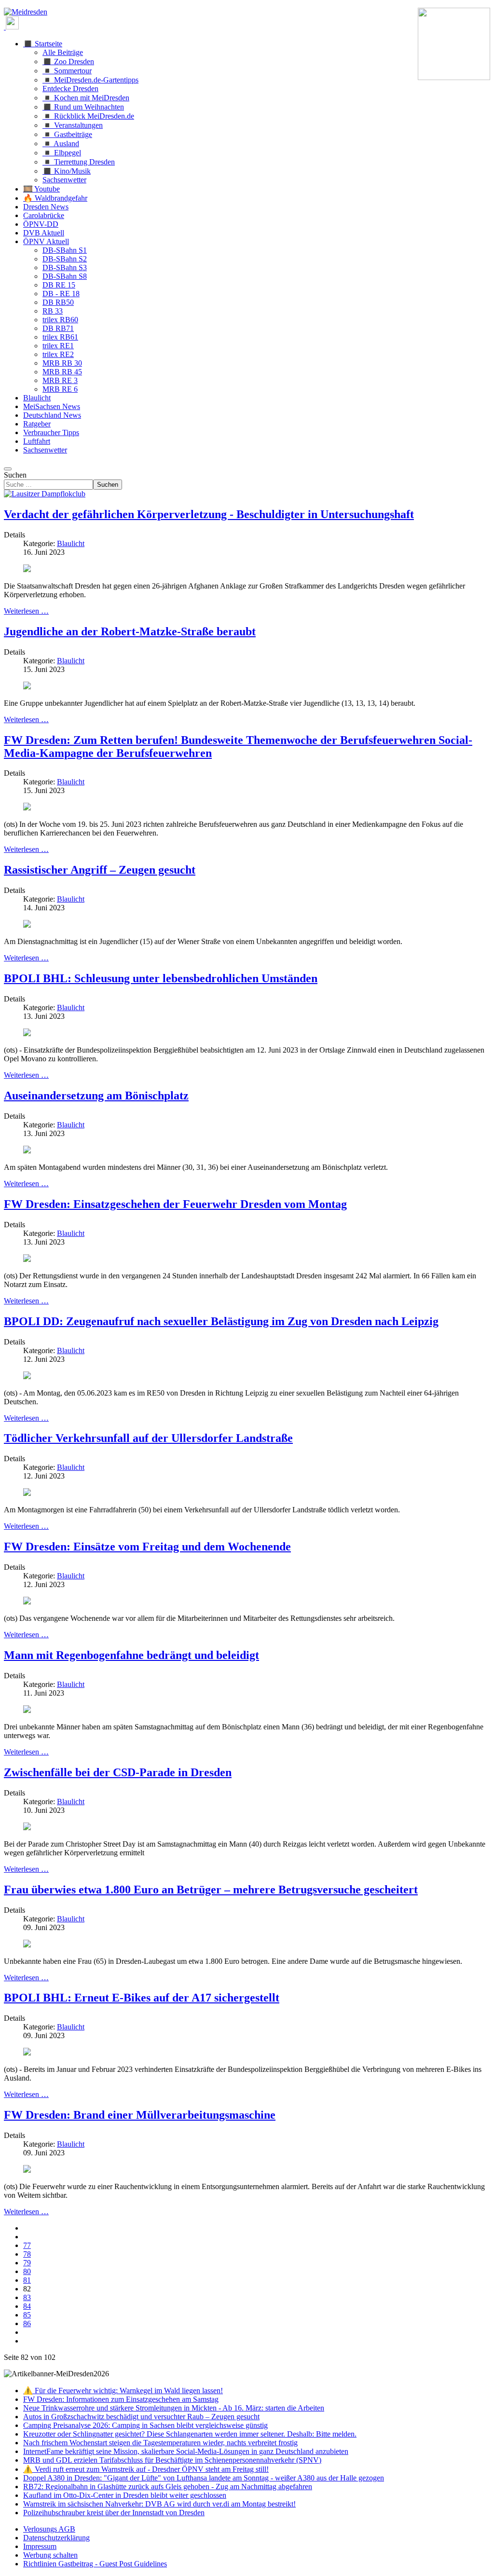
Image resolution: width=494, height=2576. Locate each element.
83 (27, 2297)
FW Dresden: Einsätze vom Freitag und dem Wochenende (147, 1547)
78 (27, 2254)
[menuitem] (49, 2529)
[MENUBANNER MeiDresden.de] (26, 12)
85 (27, 2315)
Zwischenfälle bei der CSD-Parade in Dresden (118, 1772)
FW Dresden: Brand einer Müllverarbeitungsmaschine (140, 2115)
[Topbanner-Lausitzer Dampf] (45, 494)
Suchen (15, 475)
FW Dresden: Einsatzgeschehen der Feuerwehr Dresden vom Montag (175, 1204)
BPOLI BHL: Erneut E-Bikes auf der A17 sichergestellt (142, 1998)
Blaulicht (71, 543)
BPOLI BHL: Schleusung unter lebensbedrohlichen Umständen (161, 978)
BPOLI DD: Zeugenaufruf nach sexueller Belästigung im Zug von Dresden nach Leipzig (221, 1321)
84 (27, 2306)
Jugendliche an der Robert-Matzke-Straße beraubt (130, 631)
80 (27, 2271)
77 (27, 2245)
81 (27, 2280)
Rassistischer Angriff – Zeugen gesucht (100, 870)
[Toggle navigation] (8, 469)
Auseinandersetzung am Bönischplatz (96, 1096)
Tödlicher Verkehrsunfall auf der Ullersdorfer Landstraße (148, 1438)
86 (27, 2323)
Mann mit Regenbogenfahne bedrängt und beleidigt (131, 1655)
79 (27, 2263)
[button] (43, 44)
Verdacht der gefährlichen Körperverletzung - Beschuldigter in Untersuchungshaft (209, 514)
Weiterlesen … (26, 611)
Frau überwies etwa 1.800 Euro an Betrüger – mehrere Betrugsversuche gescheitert (211, 1890)
